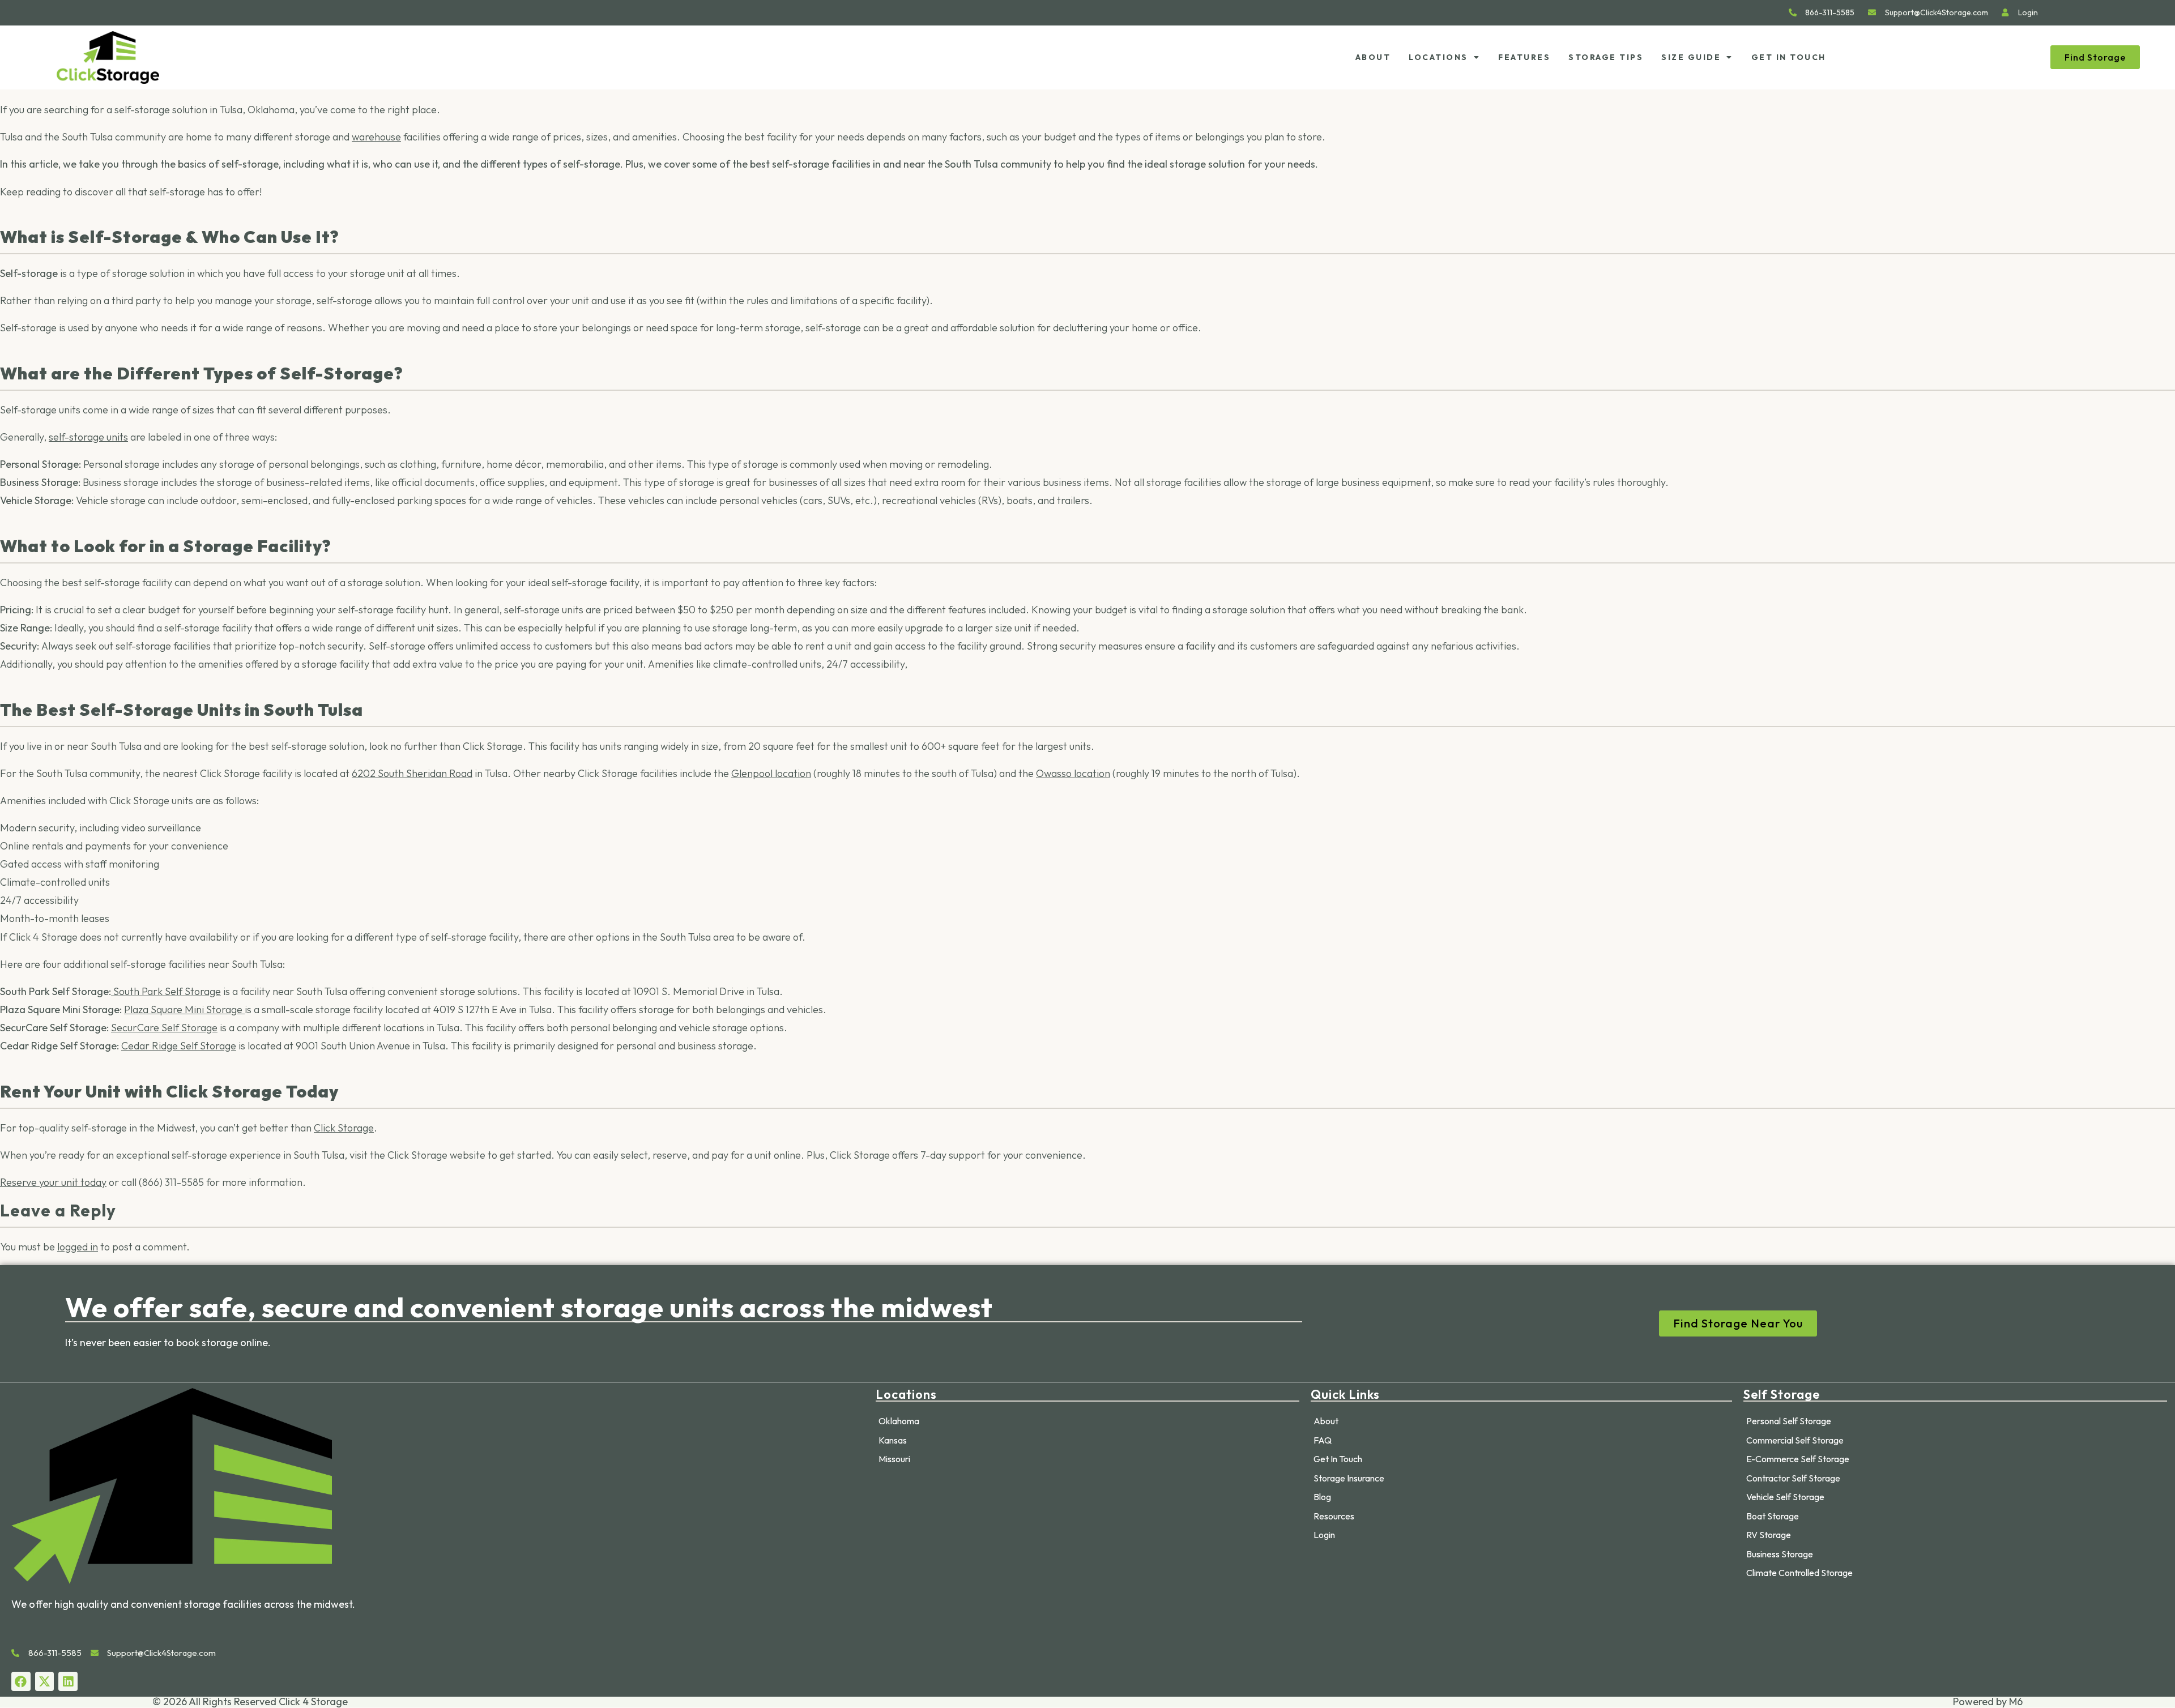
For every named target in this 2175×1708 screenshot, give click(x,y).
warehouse (376, 137)
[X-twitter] (45, 1681)
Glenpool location (771, 773)
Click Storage (344, 1128)
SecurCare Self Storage (164, 1028)
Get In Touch (1789, 57)
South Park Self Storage (167, 991)
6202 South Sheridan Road (412, 773)
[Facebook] (21, 1681)
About (1373, 57)
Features (1524, 57)
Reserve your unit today (53, 1182)
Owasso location (1073, 773)
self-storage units (88, 437)
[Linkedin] (68, 1681)
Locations (1438, 57)
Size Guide (1691, 57)
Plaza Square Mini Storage (184, 1009)
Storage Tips (1606, 57)
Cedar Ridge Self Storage (179, 1046)
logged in (78, 1247)
